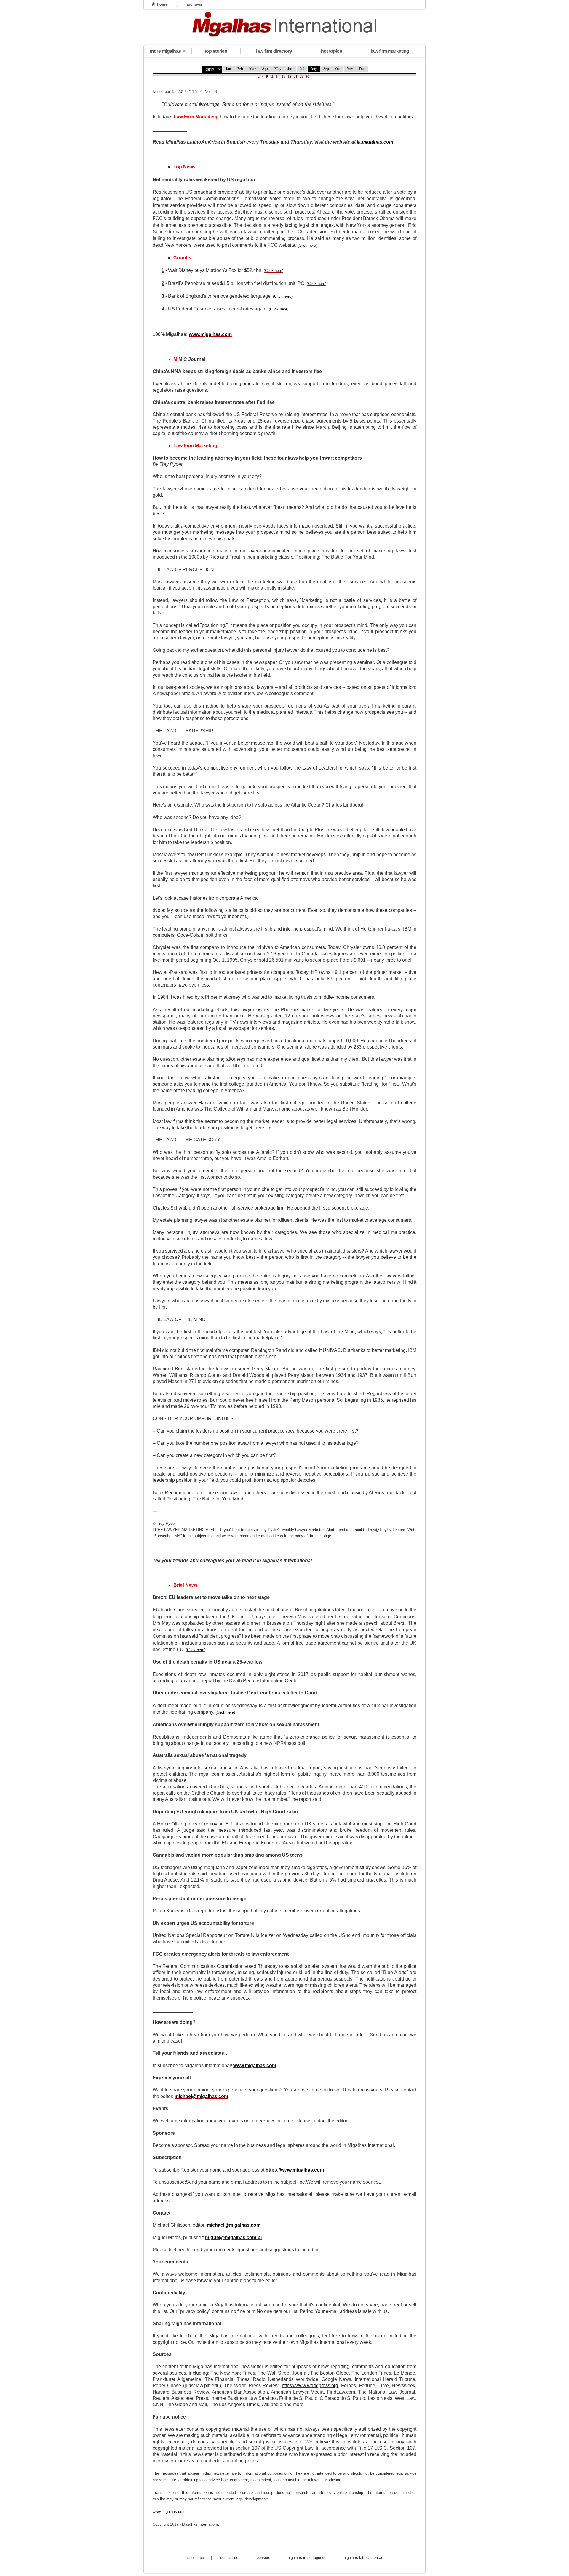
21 (295, 77)
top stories (216, 51)
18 (290, 77)
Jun (290, 69)
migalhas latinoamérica (362, 2557)
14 (278, 77)
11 (272, 77)
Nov (350, 69)
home (162, 4)
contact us (229, 2557)
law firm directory (274, 51)
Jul (302, 69)
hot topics (331, 51)
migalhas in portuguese (306, 2557)
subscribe (196, 2557)
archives (194, 4)
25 (301, 77)
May (278, 69)
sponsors (262, 2557)
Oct (338, 69)
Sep (326, 69)
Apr (265, 69)
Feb (240, 69)
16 (284, 77)
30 (307, 77)
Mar (252, 69)
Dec (362, 69)
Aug (314, 69)
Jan (228, 69)
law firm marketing (390, 51)
